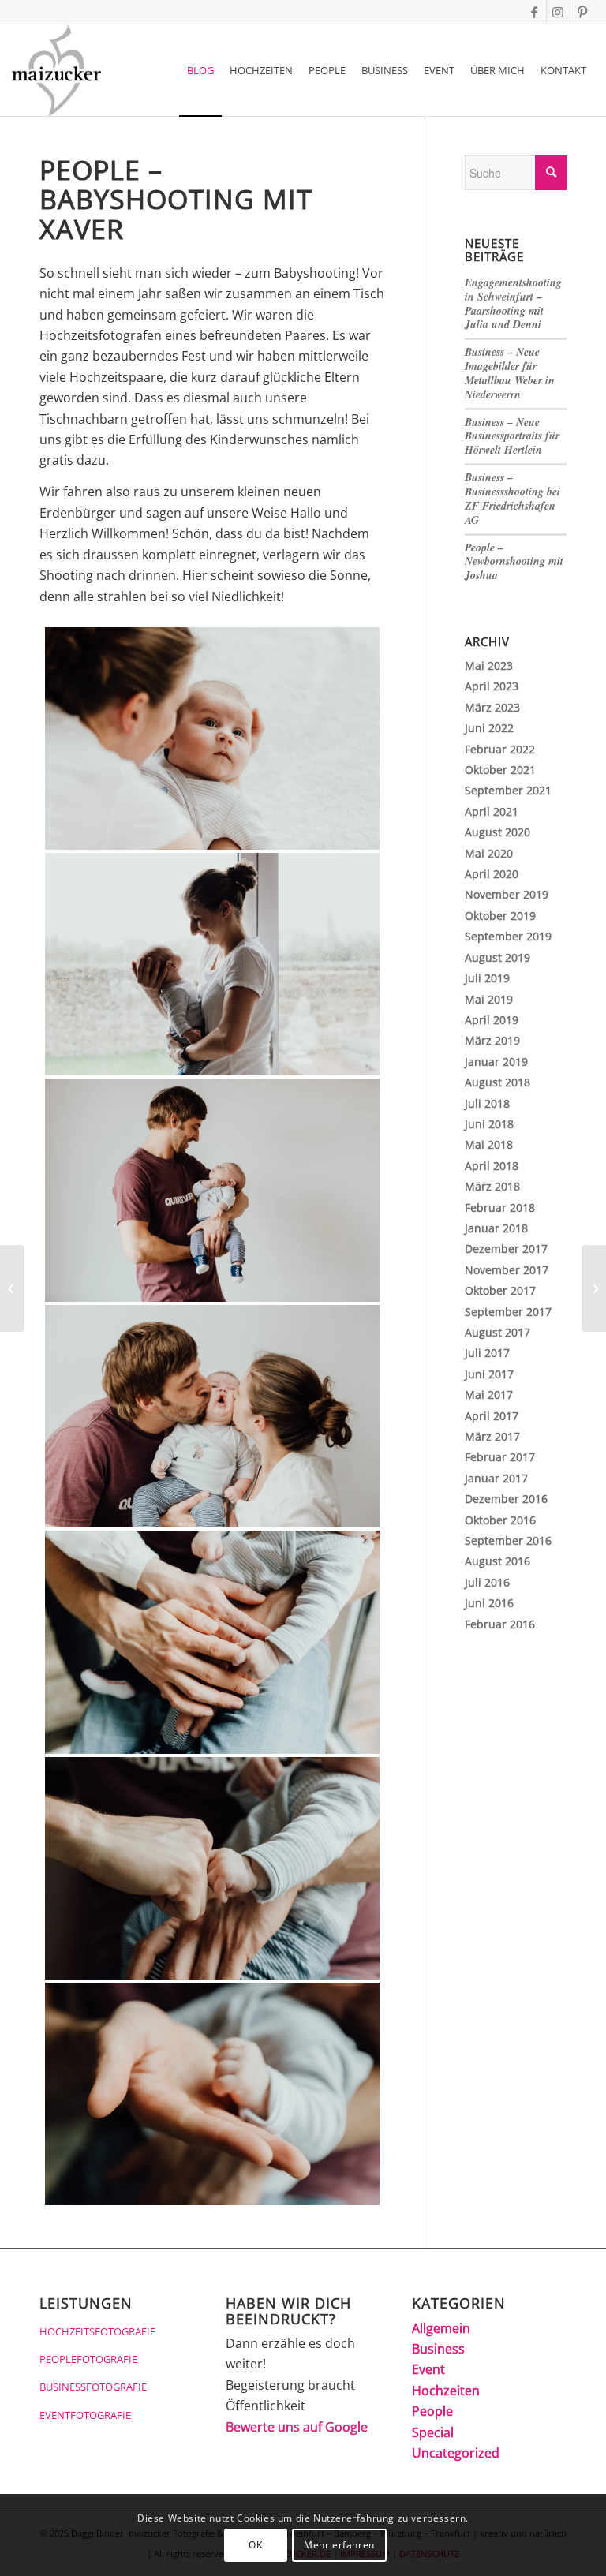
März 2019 (492, 1040)
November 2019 (507, 894)
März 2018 (492, 1186)
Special (433, 2432)
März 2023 (492, 707)
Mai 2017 (489, 1395)
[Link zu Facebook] (535, 12)
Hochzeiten (446, 2391)
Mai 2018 (489, 1144)
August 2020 (498, 832)
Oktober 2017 (500, 1290)
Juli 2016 (487, 1582)
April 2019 (492, 1020)
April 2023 (492, 686)
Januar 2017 (496, 1478)
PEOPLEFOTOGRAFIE (88, 2359)
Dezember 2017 (506, 1249)
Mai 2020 (489, 853)
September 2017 (508, 1312)
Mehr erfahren (339, 2545)
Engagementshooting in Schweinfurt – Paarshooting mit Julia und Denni (513, 304)
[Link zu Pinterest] (582, 12)
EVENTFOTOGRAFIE (85, 2415)
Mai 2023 (489, 665)
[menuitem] (200, 70)
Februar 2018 (500, 1208)
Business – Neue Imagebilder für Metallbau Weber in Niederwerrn (510, 373)
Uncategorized (456, 2453)
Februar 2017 (500, 1457)
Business (438, 2349)
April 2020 (492, 874)
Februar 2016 (500, 1624)
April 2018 (492, 1166)
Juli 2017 (487, 1353)
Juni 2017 (489, 1374)
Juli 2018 (487, 1103)
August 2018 (498, 1082)
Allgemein (441, 2328)
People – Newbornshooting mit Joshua (514, 562)
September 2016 (508, 1540)
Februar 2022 (500, 749)
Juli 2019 (487, 978)
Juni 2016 (489, 1603)
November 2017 (507, 1270)
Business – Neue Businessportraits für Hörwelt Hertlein (512, 436)
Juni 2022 (489, 728)
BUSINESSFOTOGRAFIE (93, 2387)
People (432, 2411)
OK (255, 2545)
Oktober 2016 (500, 1520)
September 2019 (508, 936)
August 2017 (498, 1332)
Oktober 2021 (500, 770)
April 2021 (492, 811)
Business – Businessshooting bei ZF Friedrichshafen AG (512, 499)
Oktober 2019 (500, 916)
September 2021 (508, 790)
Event (428, 2369)
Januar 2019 (496, 1062)
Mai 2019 (489, 999)
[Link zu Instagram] (558, 12)
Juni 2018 (489, 1124)
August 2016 (498, 1561)
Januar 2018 (496, 1228)
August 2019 (498, 957)
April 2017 (492, 1416)
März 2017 (492, 1436)
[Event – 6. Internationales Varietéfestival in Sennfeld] (594, 1288)
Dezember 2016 (506, 1499)
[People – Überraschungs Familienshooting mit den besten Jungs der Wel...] (12, 1288)
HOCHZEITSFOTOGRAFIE (97, 2331)
